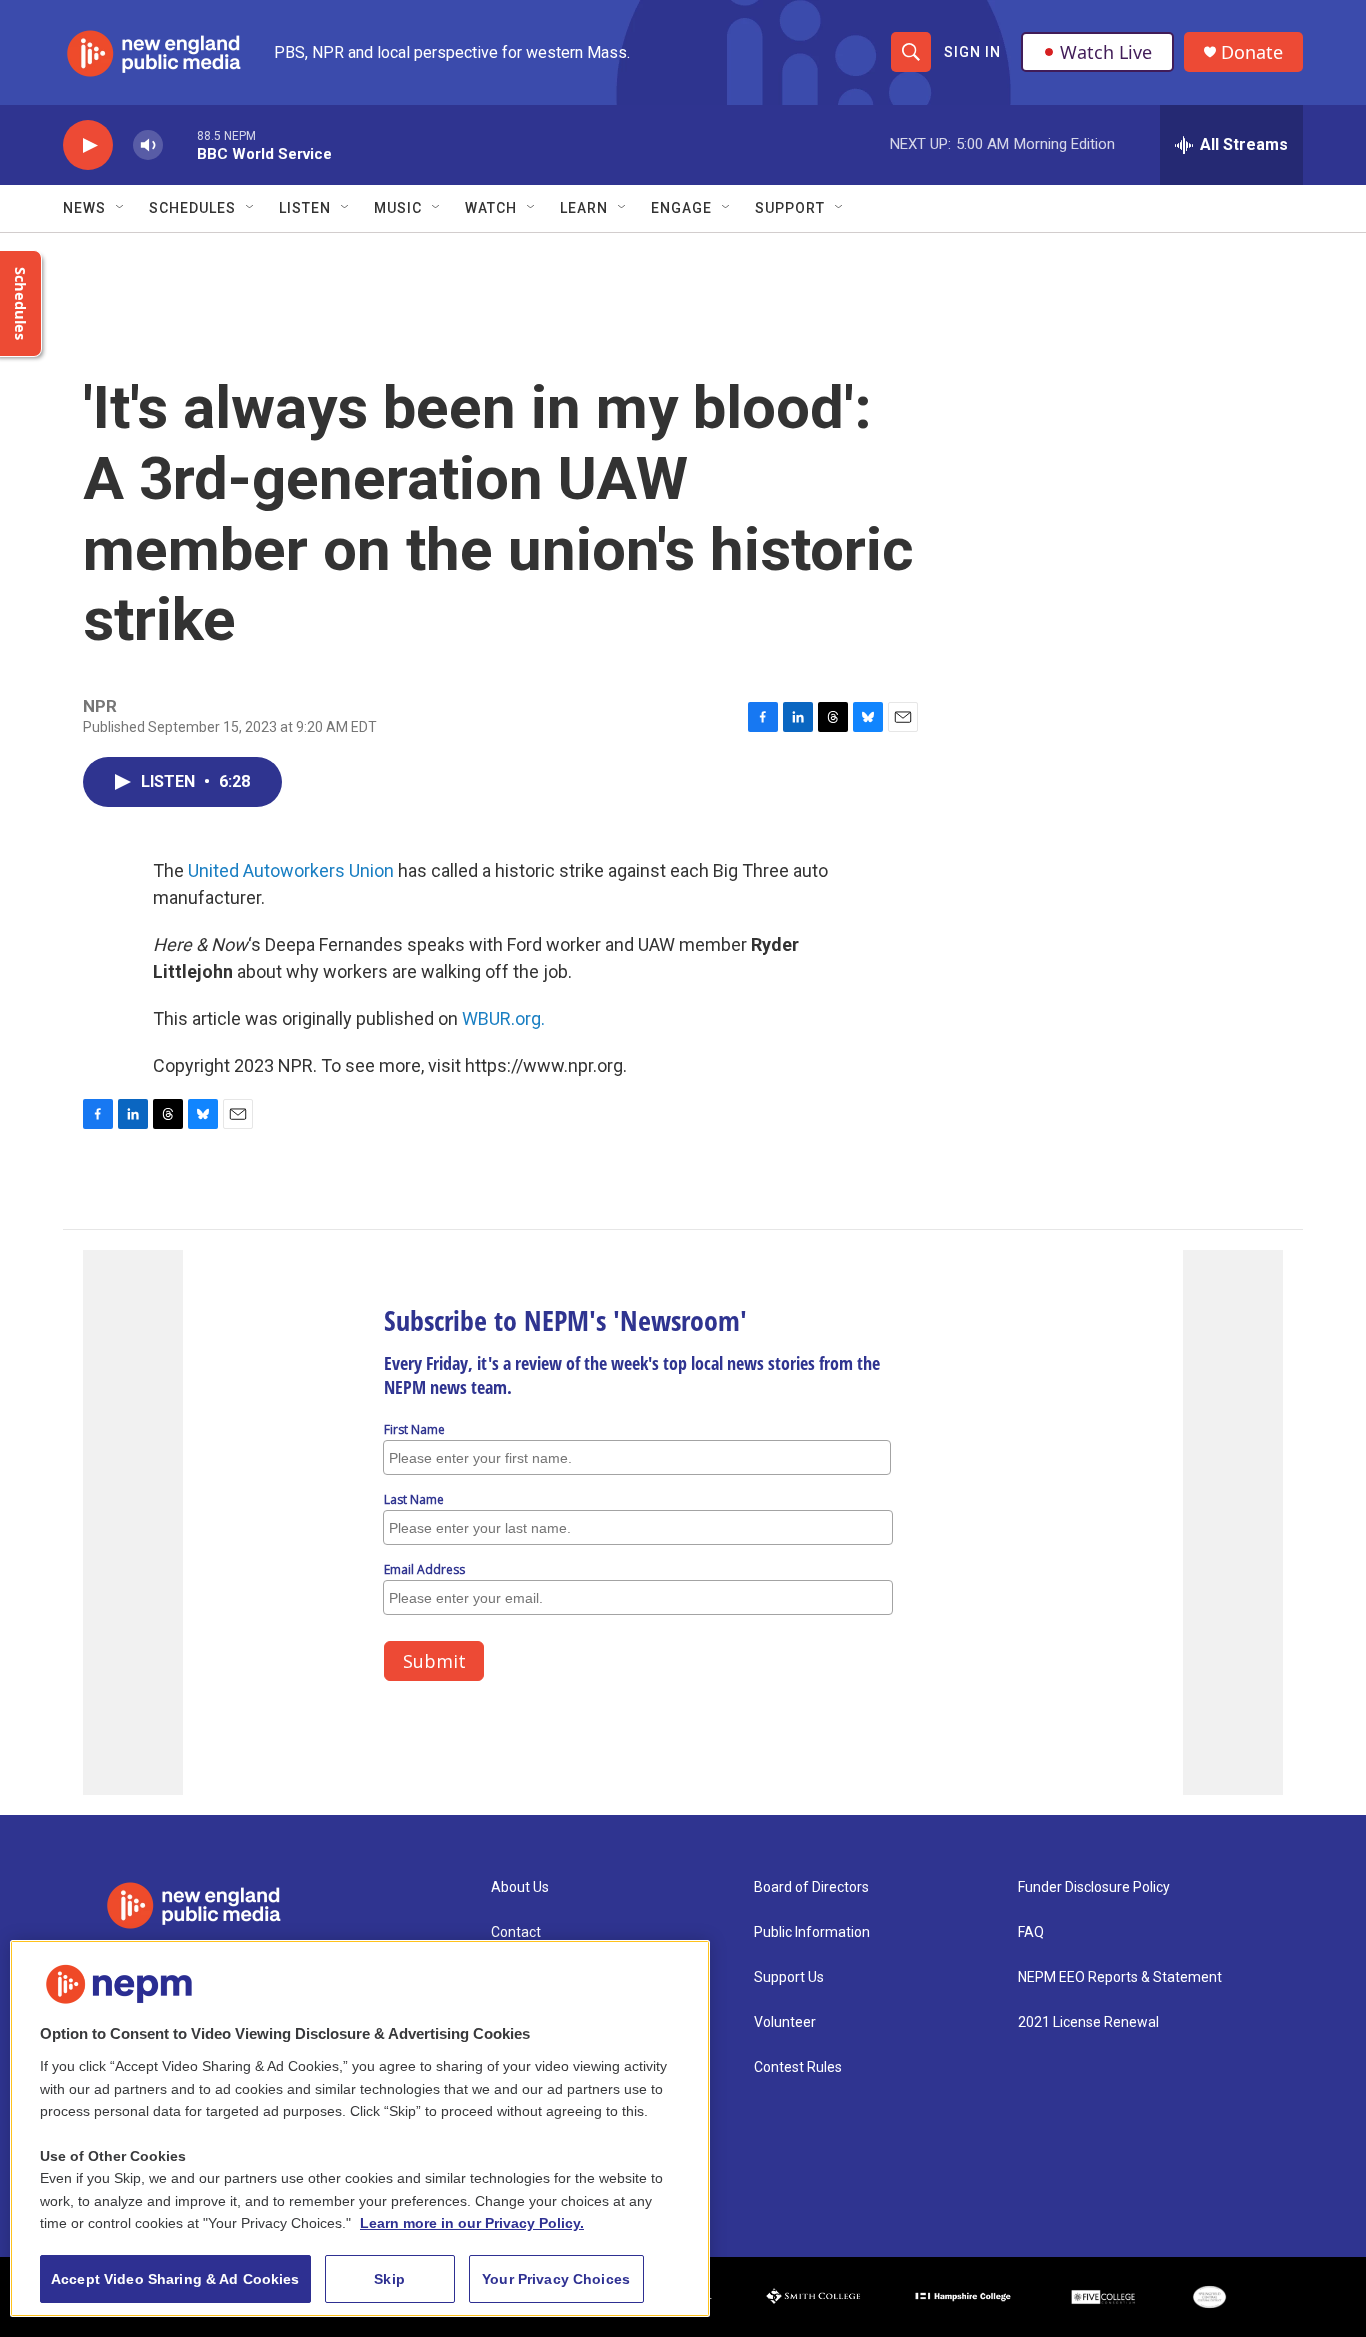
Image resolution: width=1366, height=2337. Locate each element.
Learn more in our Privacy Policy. (472, 2223)
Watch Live (1106, 52)
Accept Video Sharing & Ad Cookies (175, 2279)
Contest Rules (798, 2067)
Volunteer (785, 2022)
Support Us (789, 1977)
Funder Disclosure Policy (1094, 1887)
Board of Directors (811, 1887)
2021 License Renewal (1088, 2022)
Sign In (972, 52)
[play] (88, 145)
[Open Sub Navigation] (121, 208)
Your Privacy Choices (556, 2279)
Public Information (812, 1932)
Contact (516, 1932)
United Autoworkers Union (291, 870)
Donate (1252, 52)
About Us (520, 1887)
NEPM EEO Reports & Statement (1120, 1977)
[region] (360, 2128)
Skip (389, 2279)
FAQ (1031, 1932)
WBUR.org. (503, 1018)
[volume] (148, 145)
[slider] (180, 144)
